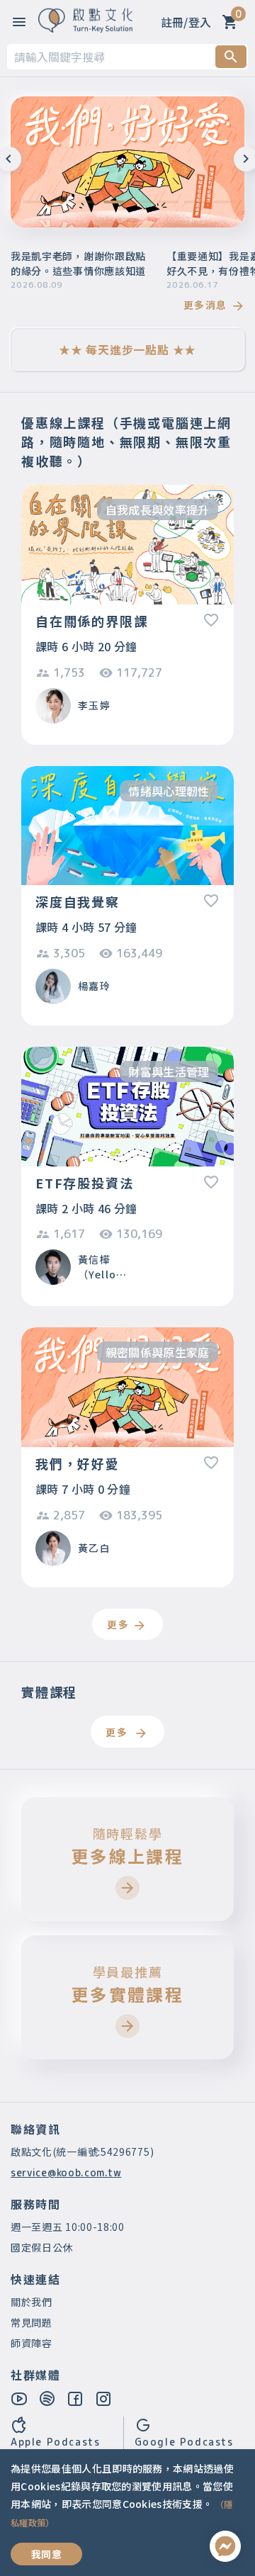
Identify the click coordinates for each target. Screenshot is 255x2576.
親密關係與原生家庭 (158, 1352)
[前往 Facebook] (76, 2398)
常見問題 (32, 2322)
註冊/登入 (186, 22)
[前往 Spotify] (48, 2398)
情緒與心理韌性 (169, 791)
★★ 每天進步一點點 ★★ (127, 349)
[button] (33, 202)
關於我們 (32, 2302)
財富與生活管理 (169, 1072)
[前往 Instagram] (104, 2398)
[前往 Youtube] (20, 2398)
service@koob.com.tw (66, 2172)
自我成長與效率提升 (158, 510)
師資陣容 (32, 2343)
